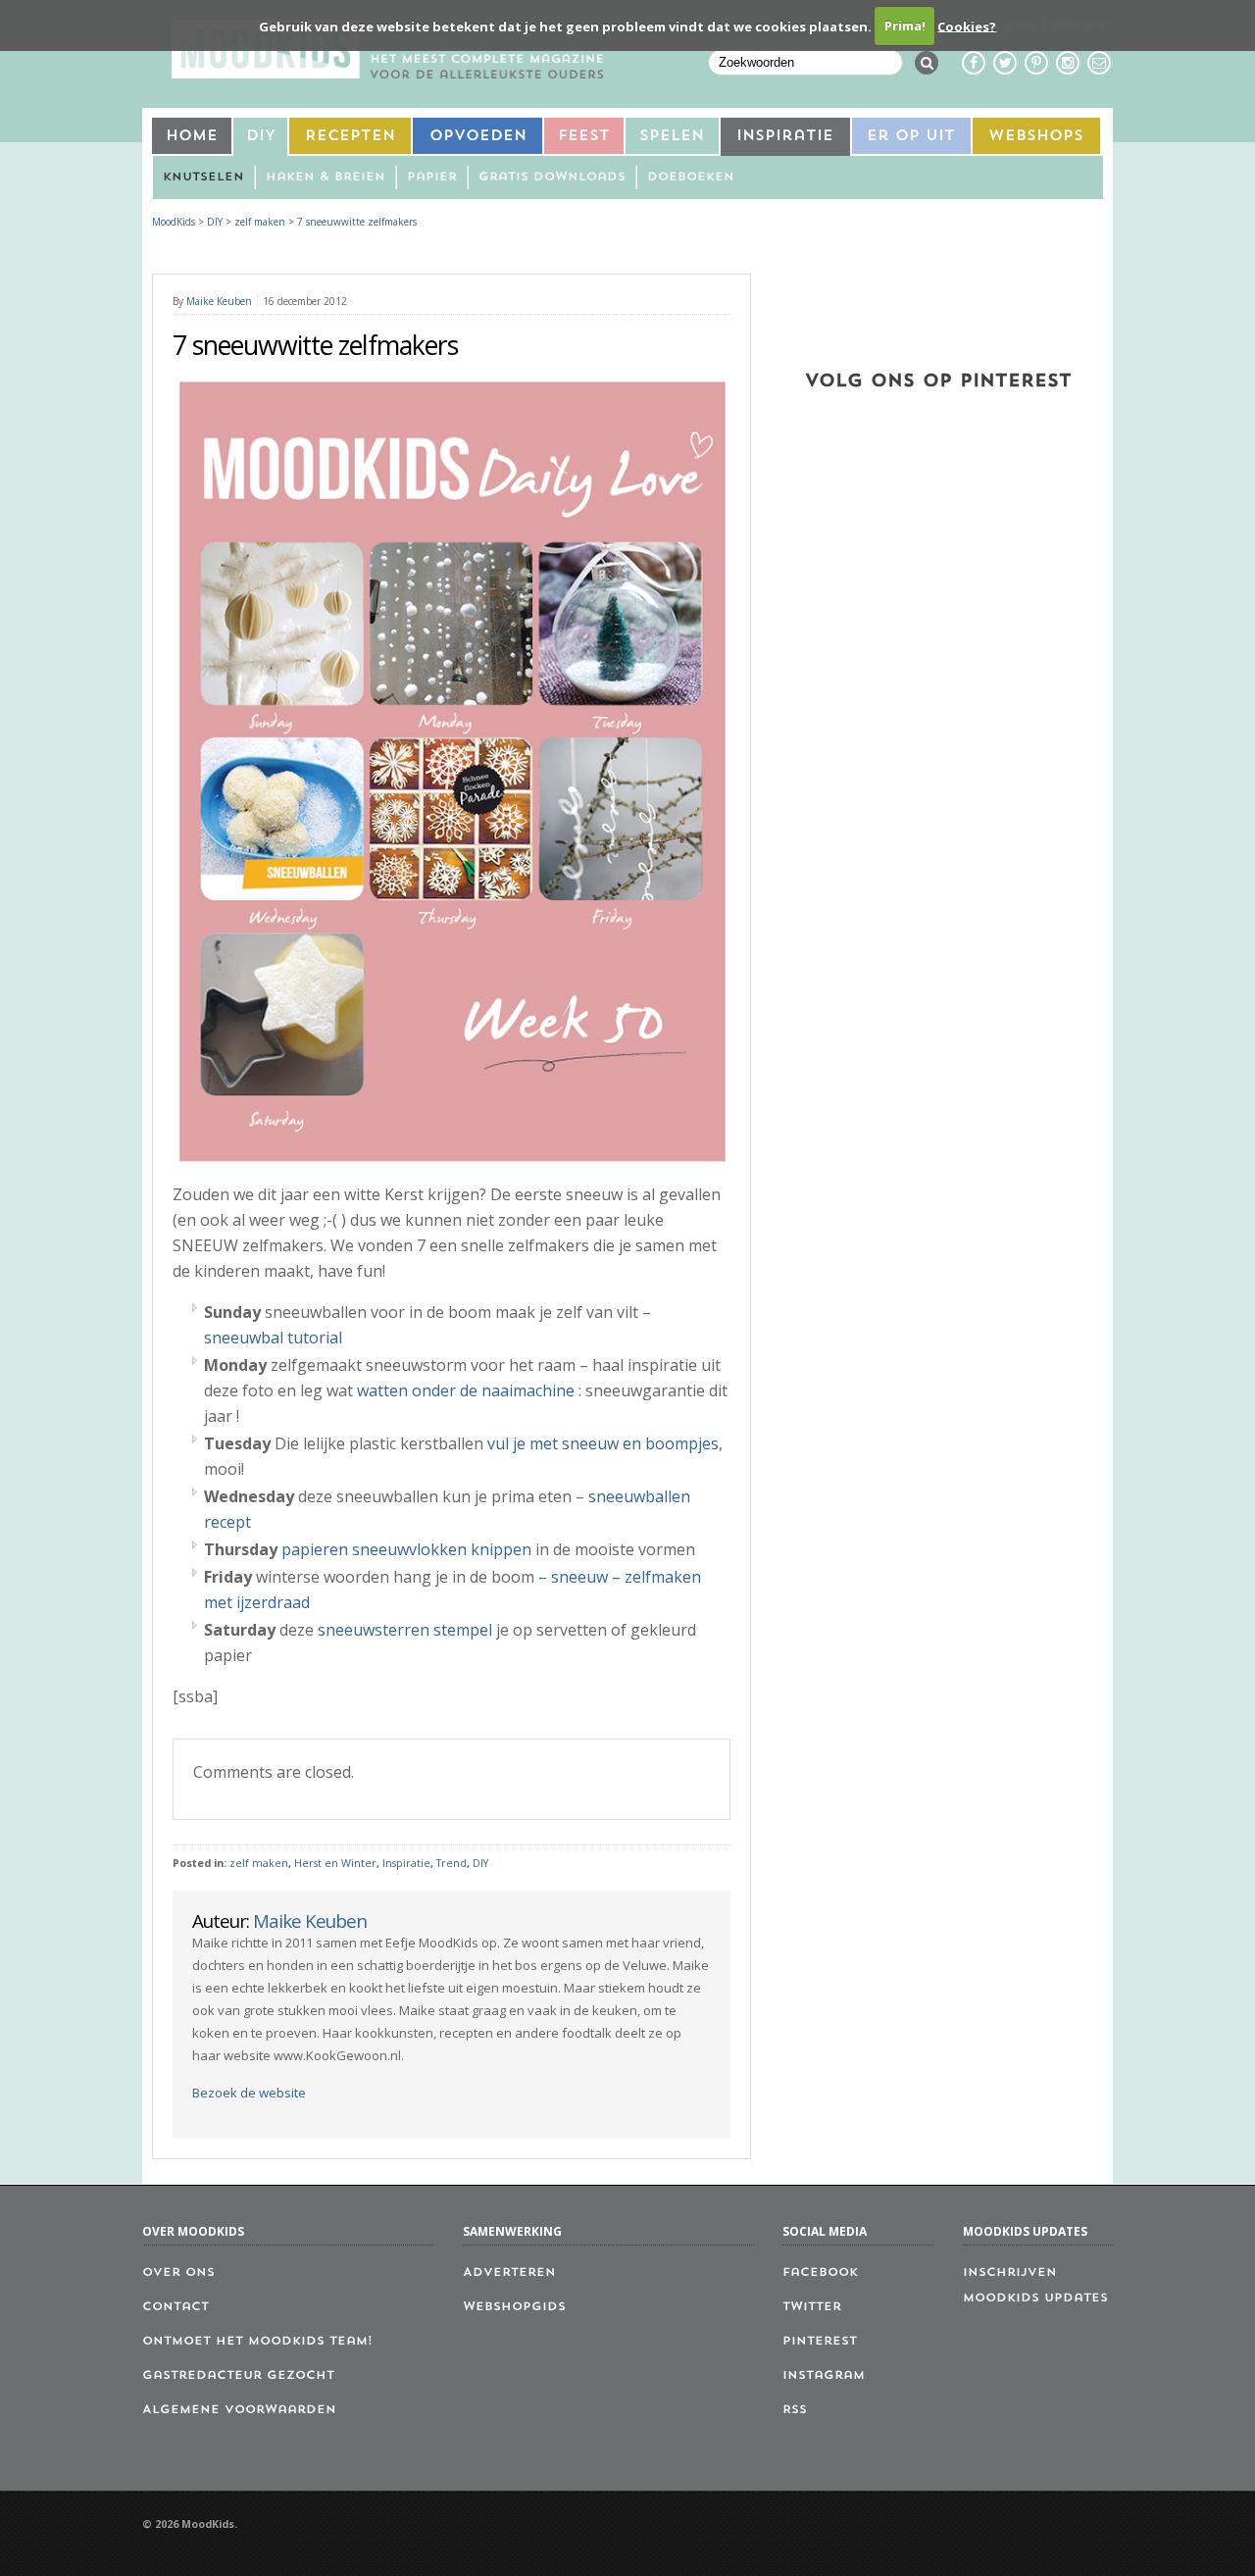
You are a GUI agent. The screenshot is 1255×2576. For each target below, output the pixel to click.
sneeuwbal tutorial (273, 1338)
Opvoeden (478, 137)
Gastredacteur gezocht (238, 2376)
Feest (584, 137)
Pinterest (820, 2342)
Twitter (812, 2307)
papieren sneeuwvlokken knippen (406, 1549)
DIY (261, 137)
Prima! (905, 25)
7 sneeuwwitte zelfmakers (357, 222)
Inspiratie (785, 137)
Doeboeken (691, 177)
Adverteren (509, 2273)
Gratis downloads (552, 177)
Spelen (672, 137)
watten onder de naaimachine (466, 1390)
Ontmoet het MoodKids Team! (257, 2342)
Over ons (178, 2273)
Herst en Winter (335, 1863)
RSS (795, 2410)
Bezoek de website (249, 2093)
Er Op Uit (911, 137)
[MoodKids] (387, 73)
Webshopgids (514, 2307)
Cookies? (967, 25)
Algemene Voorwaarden (239, 2410)
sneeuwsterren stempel (405, 1630)
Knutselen (203, 177)
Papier (432, 177)
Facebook (820, 2273)
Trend (452, 1863)
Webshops (1036, 137)
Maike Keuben (219, 301)
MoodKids (174, 222)
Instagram (824, 2376)
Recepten (350, 137)
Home (192, 137)
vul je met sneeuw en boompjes (603, 1443)
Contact (176, 2307)
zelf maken (259, 1863)
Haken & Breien (326, 177)
